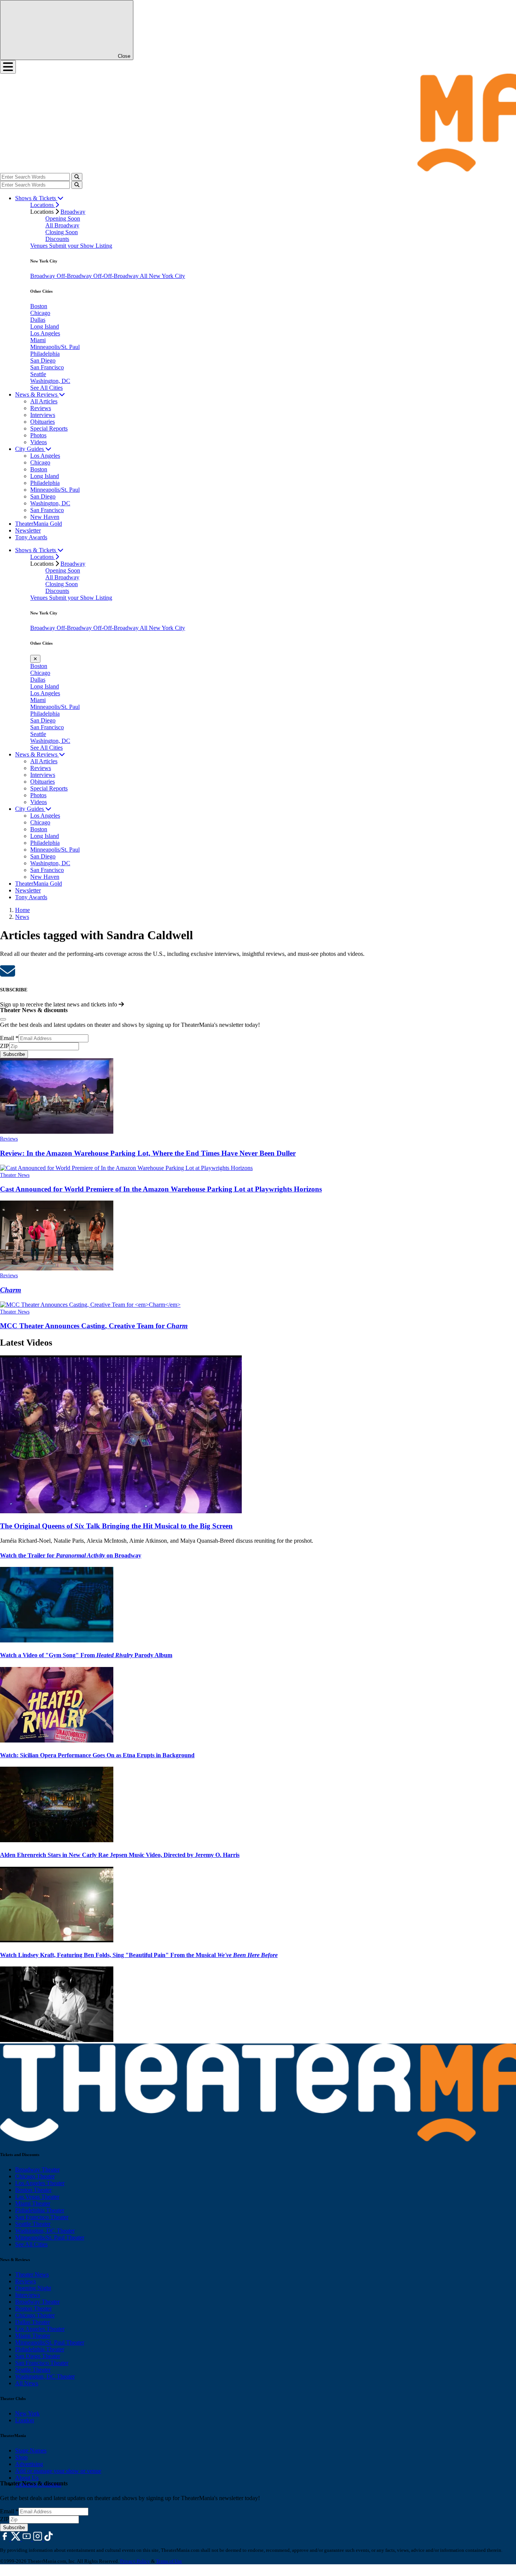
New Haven (45, 517)
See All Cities (46, 388)
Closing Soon (62, 232)
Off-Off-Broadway (117, 276)
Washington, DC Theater (45, 2231)
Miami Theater (33, 2203)
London (25, 2420)
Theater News (15, 1175)
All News (27, 2383)
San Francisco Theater (42, 2217)
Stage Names (31, 2450)
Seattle (38, 374)
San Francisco (47, 367)
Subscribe (14, 1054)
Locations (43, 205)
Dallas (38, 320)
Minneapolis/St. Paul (55, 347)
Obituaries (42, 422)
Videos (39, 442)
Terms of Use (169, 2561)
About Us (27, 2478)
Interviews (43, 415)
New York (27, 2413)
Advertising (29, 2464)
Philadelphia (45, 354)
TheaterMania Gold (39, 524)
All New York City (162, 276)
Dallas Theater (32, 2322)
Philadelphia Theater (40, 2210)
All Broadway (62, 225)
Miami (38, 340)
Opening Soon (63, 218)
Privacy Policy (135, 2561)
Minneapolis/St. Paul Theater (50, 2237)
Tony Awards (31, 537)
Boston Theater (33, 2190)
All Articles (44, 401)
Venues (40, 246)
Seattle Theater (33, 2224)
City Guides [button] (30, 449)
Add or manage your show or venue (58, 2471)
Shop (21, 2457)
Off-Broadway (75, 276)
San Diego (43, 360)
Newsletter (28, 530)
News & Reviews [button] (37, 394)
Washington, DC (50, 381)
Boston (39, 306)
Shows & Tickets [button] (36, 198)
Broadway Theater (37, 2169)
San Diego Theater (38, 2356)
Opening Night (33, 2288)
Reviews (41, 408)
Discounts (57, 239)
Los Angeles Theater (40, 2183)
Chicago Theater (35, 2176)
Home (22, 910)
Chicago (40, 313)
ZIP (5, 1046)
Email (9, 1038)
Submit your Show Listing (81, 246)
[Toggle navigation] (8, 67)
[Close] (3, 1019)
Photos (38, 435)
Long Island (45, 326)
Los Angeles (45, 333)
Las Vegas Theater (37, 2197)
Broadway (73, 212)
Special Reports (49, 428)
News (22, 917)
